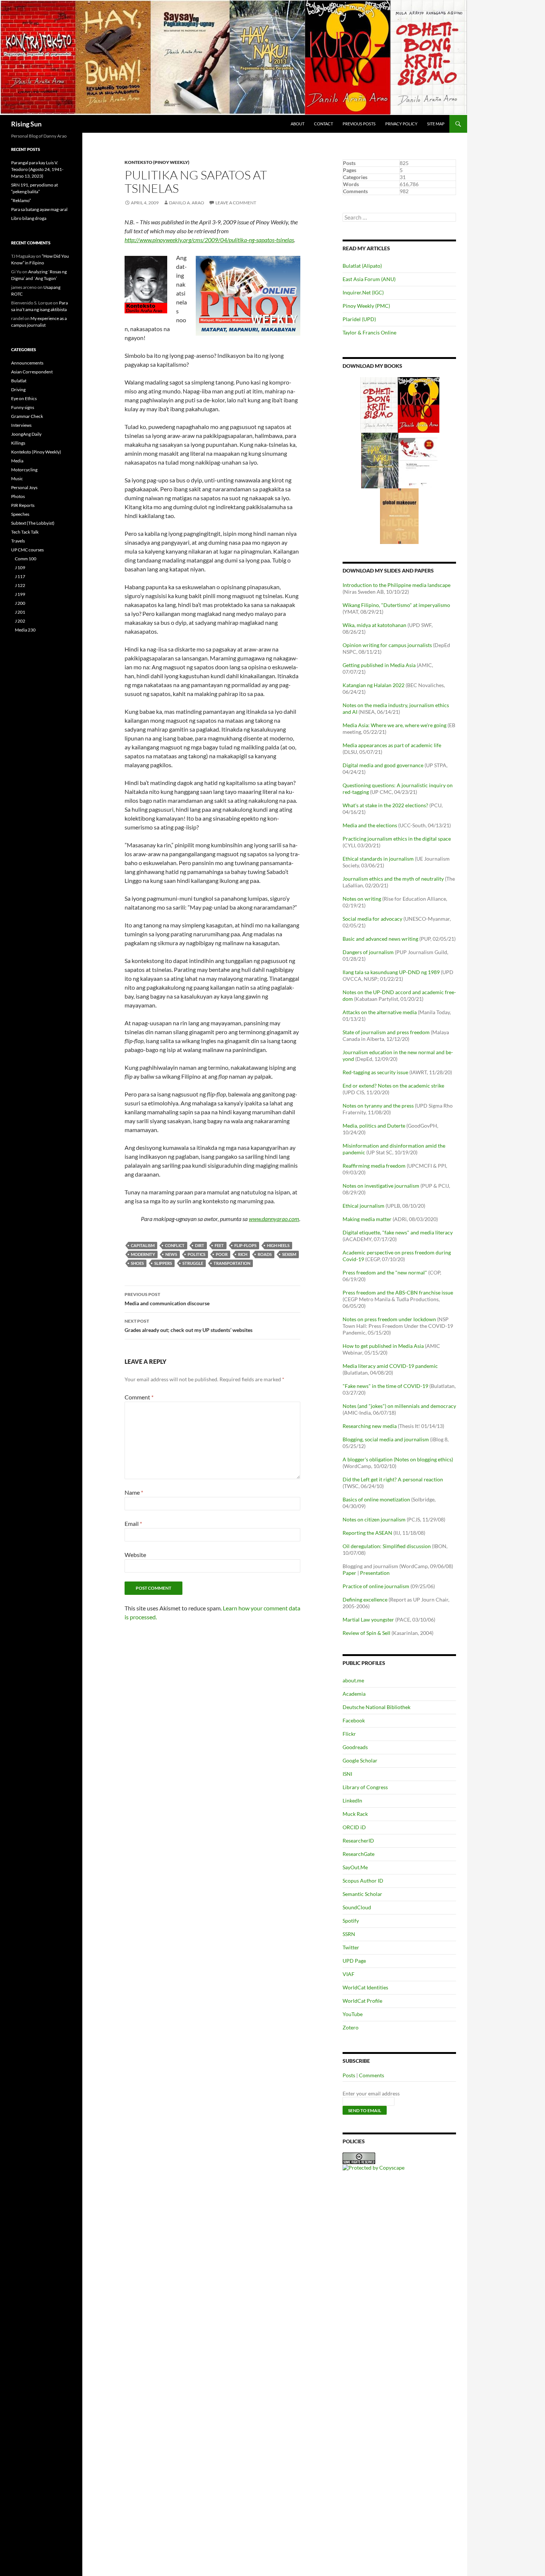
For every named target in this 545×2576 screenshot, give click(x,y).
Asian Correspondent (32, 372)
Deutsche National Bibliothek (376, 1707)
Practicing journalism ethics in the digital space (397, 839)
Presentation (375, 1573)
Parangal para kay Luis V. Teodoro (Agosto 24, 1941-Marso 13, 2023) (37, 169)
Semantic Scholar (362, 1894)
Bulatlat (19, 381)
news (171, 1254)
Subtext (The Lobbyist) (33, 523)
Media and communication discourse (167, 1299)
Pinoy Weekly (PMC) (366, 306)
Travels (18, 541)
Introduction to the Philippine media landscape (397, 585)
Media (17, 461)
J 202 (20, 621)
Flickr (349, 1734)
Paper (349, 1573)
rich (243, 1254)
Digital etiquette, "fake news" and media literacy (398, 1232)
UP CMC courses (27, 550)
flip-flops (245, 1245)
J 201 (20, 612)
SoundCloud (357, 1907)
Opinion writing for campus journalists (387, 645)
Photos (18, 496)
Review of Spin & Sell (366, 1633)
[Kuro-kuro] (419, 404)
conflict (175, 1245)
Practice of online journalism (376, 1586)
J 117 (20, 576)
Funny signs (23, 407)
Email (133, 1523)
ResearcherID (358, 1841)
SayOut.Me (355, 1867)
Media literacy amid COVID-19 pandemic (390, 1366)
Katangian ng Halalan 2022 (374, 685)
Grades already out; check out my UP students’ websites (189, 1326)
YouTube (353, 2014)
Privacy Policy (401, 124)
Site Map (436, 124)
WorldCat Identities (365, 1987)
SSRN (349, 1934)
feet (219, 1245)
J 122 (20, 585)
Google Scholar (360, 1760)
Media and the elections (370, 825)
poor (222, 1254)
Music (17, 479)
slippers (163, 1263)
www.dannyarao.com (274, 1219)
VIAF (349, 1974)
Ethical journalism (364, 1206)
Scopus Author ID (363, 1881)
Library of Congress (365, 1787)
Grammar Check (27, 416)
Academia (354, 1694)
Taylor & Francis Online (369, 332)
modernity (143, 1254)
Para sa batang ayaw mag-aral (39, 209)
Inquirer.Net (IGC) (363, 292)
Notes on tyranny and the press (378, 1106)
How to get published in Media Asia (383, 1346)
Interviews (21, 425)
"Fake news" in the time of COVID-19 (385, 1386)
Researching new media (370, 1426)
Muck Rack (355, 1814)
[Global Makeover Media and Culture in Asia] (399, 516)
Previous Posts (359, 124)
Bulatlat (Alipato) (362, 266)
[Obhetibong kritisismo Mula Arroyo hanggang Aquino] (379, 404)
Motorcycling (24, 470)
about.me (353, 1680)
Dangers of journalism (368, 952)
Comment (139, 1397)
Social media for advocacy (372, 919)
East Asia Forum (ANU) (369, 279)
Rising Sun (26, 124)
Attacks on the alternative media (380, 1012)
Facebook (354, 1720)
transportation (232, 1263)
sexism (289, 1254)
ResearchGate (359, 1854)
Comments (371, 2075)
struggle (193, 1263)
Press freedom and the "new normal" (385, 1272)
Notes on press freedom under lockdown (389, 1319)
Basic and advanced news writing (380, 939)
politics (196, 1254)
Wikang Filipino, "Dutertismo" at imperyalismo (396, 605)
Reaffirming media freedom (374, 1166)
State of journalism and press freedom (386, 1032)
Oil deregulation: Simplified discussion (387, 1546)
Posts (349, 2075)
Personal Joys (24, 487)
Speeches (20, 514)
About (298, 124)
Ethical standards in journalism (378, 859)
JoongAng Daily (26, 434)
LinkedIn (352, 1800)
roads (265, 1254)
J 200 (20, 603)
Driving (18, 390)
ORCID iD (354, 1827)
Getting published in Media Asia (379, 665)
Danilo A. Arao (187, 203)
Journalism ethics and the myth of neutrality (393, 879)
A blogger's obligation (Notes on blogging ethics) (398, 1459)
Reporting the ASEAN (367, 1533)
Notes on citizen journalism (374, 1519)
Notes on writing (362, 899)
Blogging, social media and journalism (386, 1439)
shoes (137, 1263)
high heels (278, 1245)
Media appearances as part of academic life (392, 745)
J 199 (20, 594)
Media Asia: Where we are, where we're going (394, 725)
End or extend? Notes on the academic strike (393, 1086)
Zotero (351, 2027)
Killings (18, 443)
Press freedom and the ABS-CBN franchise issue (398, 1292)
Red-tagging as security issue (375, 1072)
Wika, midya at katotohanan (374, 625)
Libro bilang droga (29, 218)
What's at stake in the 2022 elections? (385, 805)
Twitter (351, 1947)
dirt (200, 1245)
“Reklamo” (21, 200)
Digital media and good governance (383, 765)
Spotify (351, 1921)
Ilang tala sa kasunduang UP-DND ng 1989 (391, 972)
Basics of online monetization (376, 1499)
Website (135, 1555)
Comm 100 (26, 559)
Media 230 (25, 630)
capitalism (143, 1245)
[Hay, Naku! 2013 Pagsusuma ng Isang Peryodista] (380, 460)
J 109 (20, 568)
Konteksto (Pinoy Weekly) (157, 162)
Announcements (27, 363)
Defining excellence (365, 1599)
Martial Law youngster (368, 1620)
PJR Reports (23, 505)
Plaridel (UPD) (359, 319)
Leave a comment (236, 203)
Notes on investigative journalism (381, 1186)
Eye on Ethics (24, 398)
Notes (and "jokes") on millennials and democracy (399, 1406)
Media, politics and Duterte (374, 1126)
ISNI (347, 1774)
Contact (323, 124)
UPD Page (354, 1961)
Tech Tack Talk (25, 532)
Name (134, 1492)
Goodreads (355, 1747)
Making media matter (367, 1219)
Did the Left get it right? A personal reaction (393, 1479)
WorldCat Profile (362, 2001)
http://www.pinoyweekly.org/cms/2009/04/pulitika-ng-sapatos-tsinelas (209, 240)
